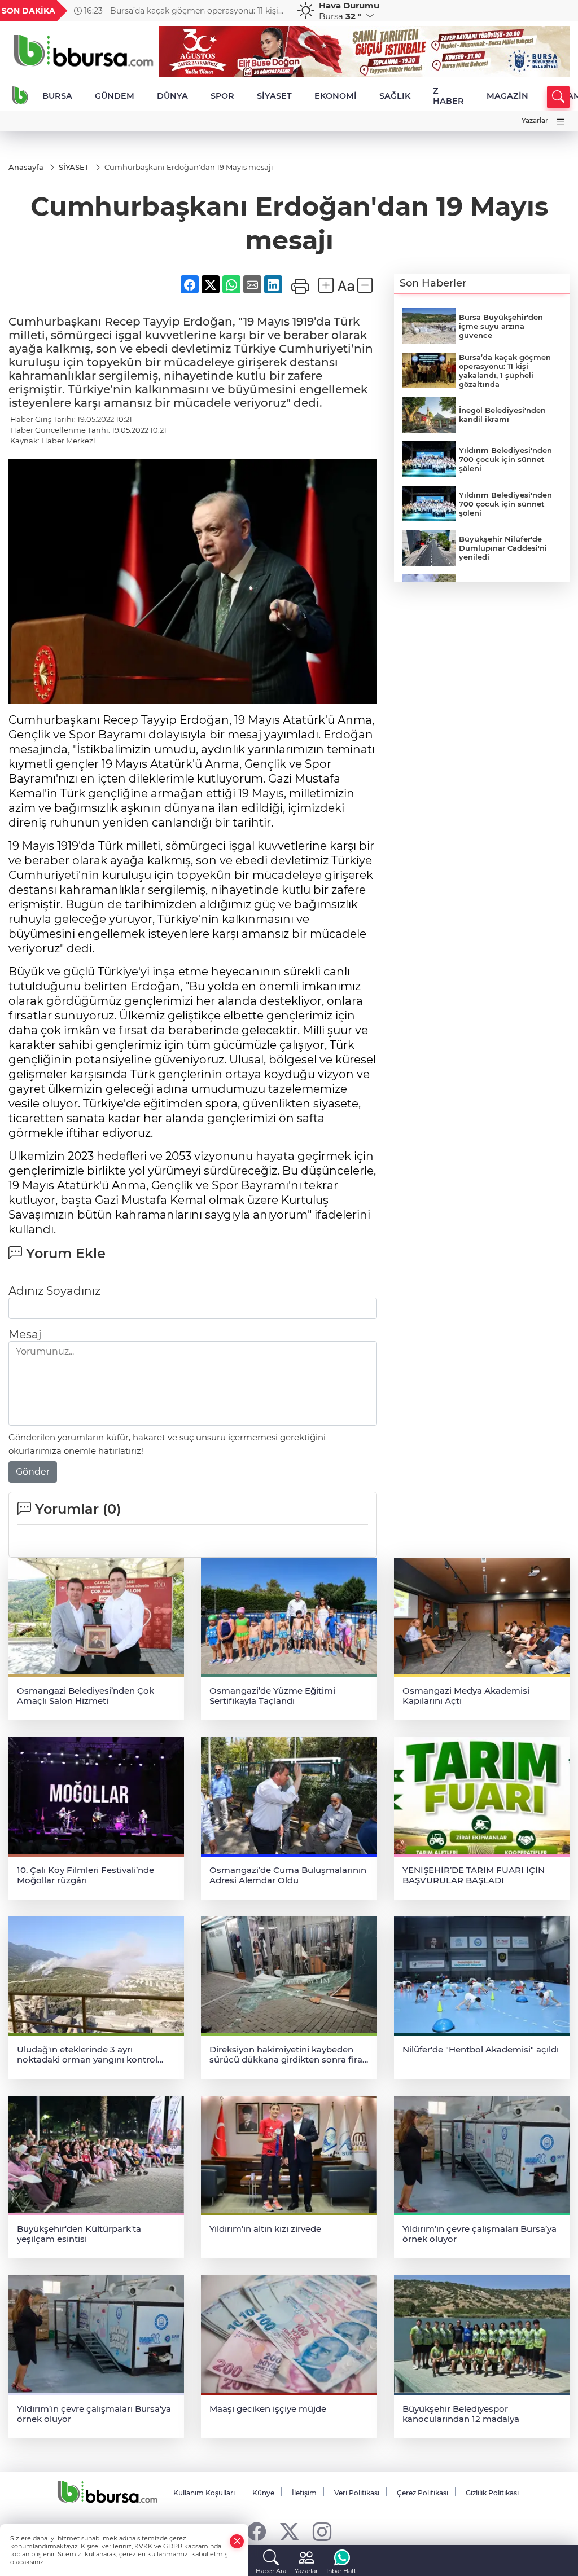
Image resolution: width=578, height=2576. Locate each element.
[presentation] (274, 11)
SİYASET (274, 96)
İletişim (304, 2493)
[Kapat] (237, 2541)
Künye (263, 2493)
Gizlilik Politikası (492, 2493)
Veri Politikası (357, 2493)
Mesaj (25, 1334)
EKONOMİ (336, 96)
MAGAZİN (507, 96)
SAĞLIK (395, 96)
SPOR (222, 96)
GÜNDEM (115, 96)
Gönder (33, 1472)
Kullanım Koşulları (204, 2493)
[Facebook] (257, 2531)
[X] (289, 2531)
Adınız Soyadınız (54, 1291)
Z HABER (448, 96)
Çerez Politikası (422, 2493)
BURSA (57, 96)
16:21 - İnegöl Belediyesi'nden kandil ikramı (166, 11)
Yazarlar (535, 120)
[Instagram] (322, 2531)
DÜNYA (172, 96)
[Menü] (561, 122)
